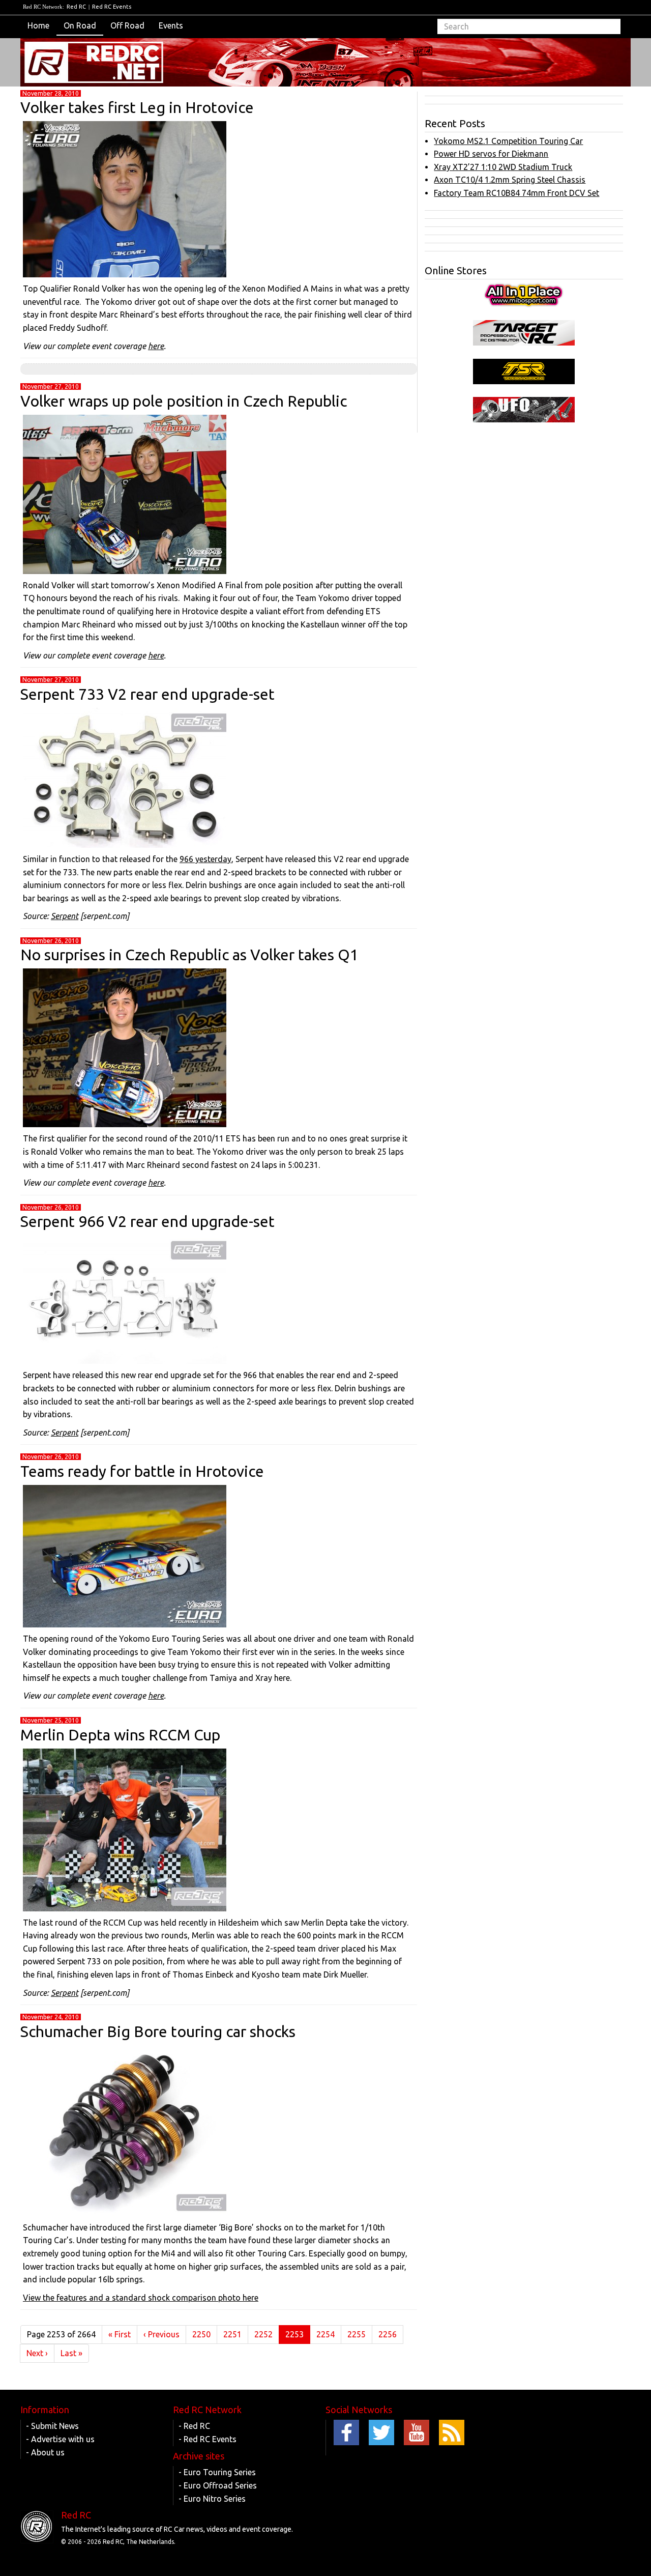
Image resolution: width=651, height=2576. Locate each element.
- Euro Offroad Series (218, 2485)
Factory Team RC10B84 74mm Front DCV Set (516, 193)
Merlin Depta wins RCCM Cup (120, 1735)
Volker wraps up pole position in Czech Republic (184, 401)
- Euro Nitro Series (212, 2499)
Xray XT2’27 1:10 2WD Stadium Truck (503, 167)
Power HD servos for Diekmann (491, 154)
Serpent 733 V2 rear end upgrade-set (147, 694)
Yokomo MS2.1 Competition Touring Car (508, 141)
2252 (263, 2334)
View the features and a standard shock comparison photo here (141, 2298)
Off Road (127, 25)
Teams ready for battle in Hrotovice (142, 1471)
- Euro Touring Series (217, 2472)
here (156, 346)
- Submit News (52, 2426)
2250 (201, 2334)
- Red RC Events (208, 2439)
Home (38, 25)
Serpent (65, 916)
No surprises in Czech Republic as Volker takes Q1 (189, 955)
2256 (388, 2334)
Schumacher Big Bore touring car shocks (158, 2031)
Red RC (76, 7)
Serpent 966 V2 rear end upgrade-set (147, 1221)
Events (171, 25)
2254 (325, 2334)
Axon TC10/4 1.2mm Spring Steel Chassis (510, 180)
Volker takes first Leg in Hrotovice (137, 107)
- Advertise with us (60, 2439)
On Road (80, 25)
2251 (232, 2334)
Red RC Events (112, 7)
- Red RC (194, 2426)
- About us (45, 2452)
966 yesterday (205, 859)
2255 (357, 2334)
